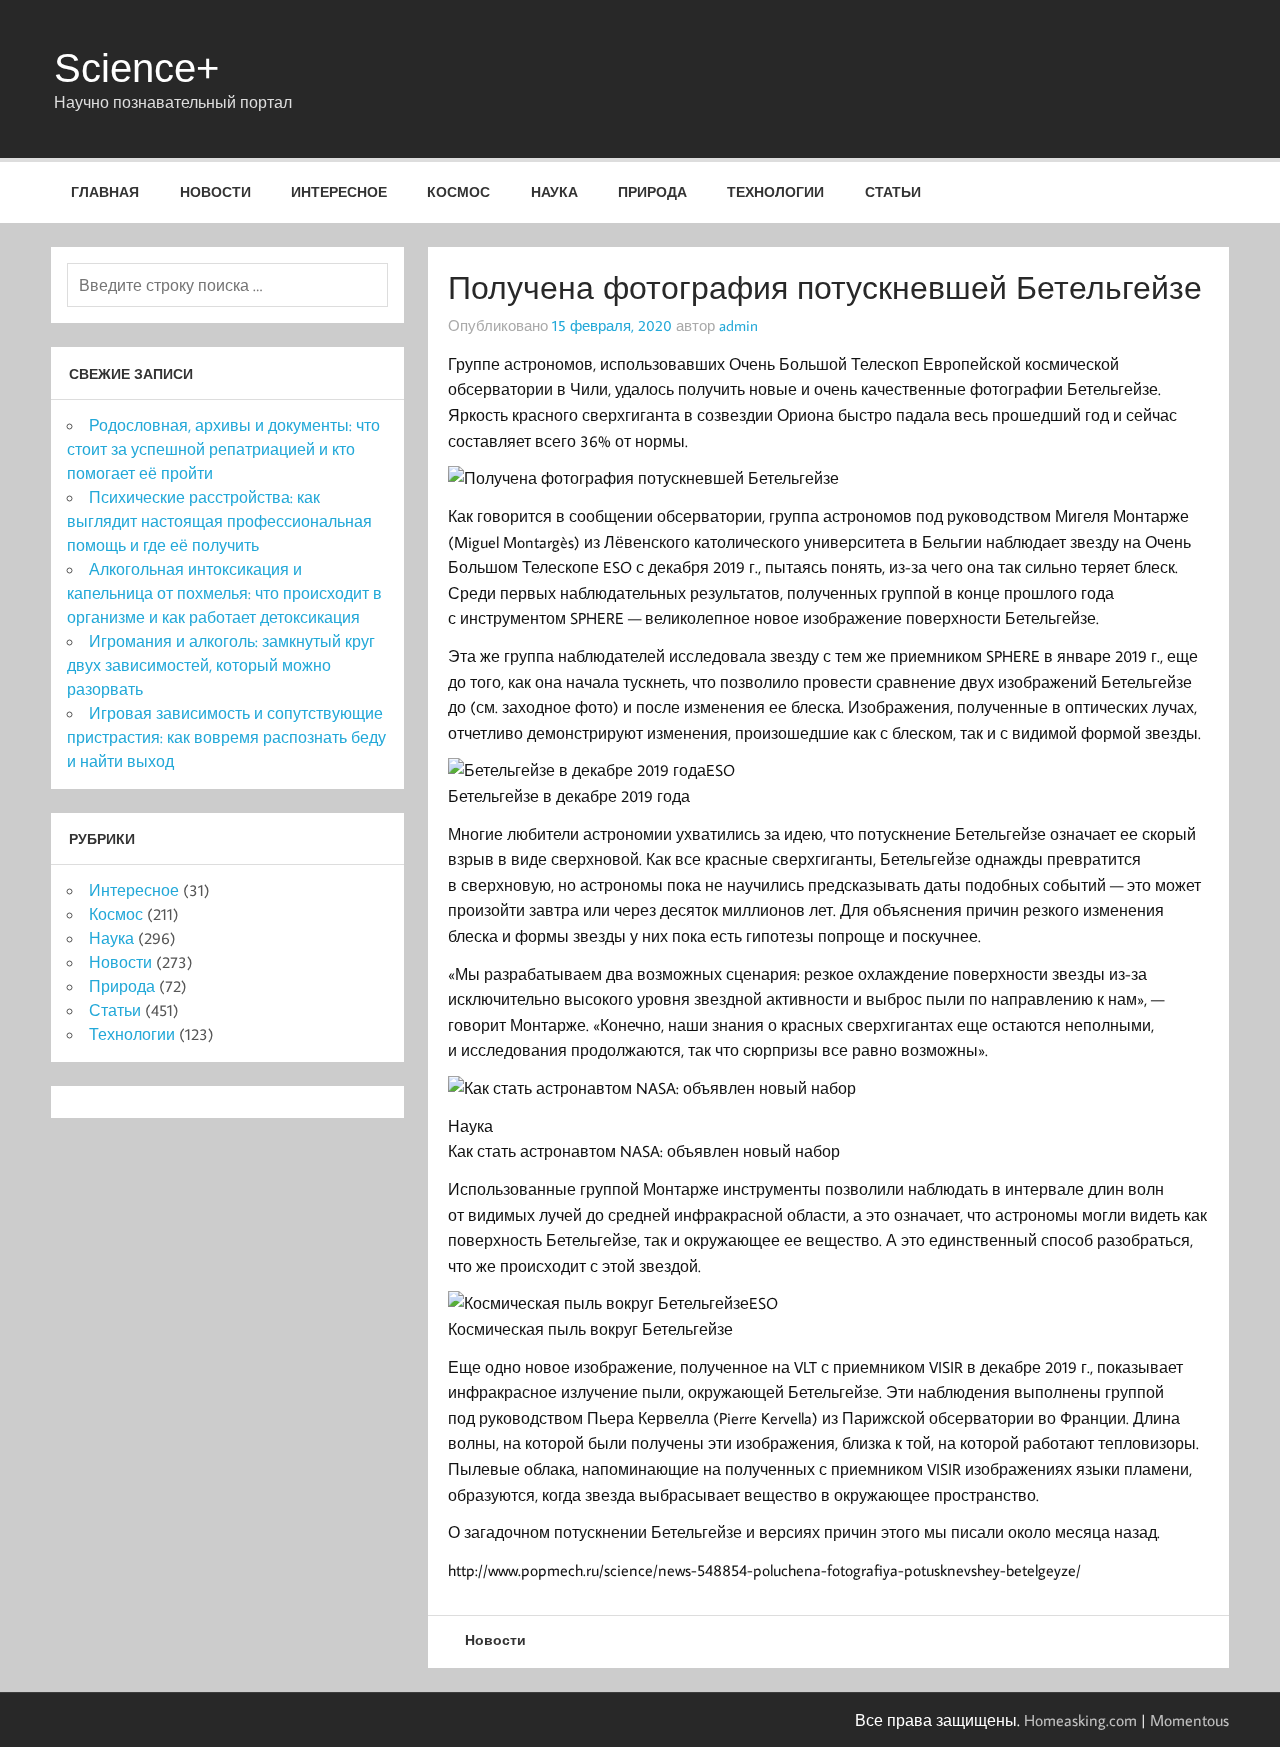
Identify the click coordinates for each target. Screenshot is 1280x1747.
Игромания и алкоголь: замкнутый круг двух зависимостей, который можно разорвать (221, 665)
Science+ (136, 68)
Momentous (1189, 1720)
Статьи (893, 191)
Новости (215, 191)
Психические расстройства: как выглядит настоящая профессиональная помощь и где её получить (219, 521)
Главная (105, 191)
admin (738, 325)
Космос (458, 191)
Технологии (775, 191)
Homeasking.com (1080, 1720)
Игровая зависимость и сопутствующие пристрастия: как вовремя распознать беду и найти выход (226, 737)
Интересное (339, 191)
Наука (554, 191)
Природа (652, 191)
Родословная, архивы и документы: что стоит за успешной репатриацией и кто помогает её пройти (223, 449)
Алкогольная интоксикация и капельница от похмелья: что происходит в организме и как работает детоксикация (224, 593)
